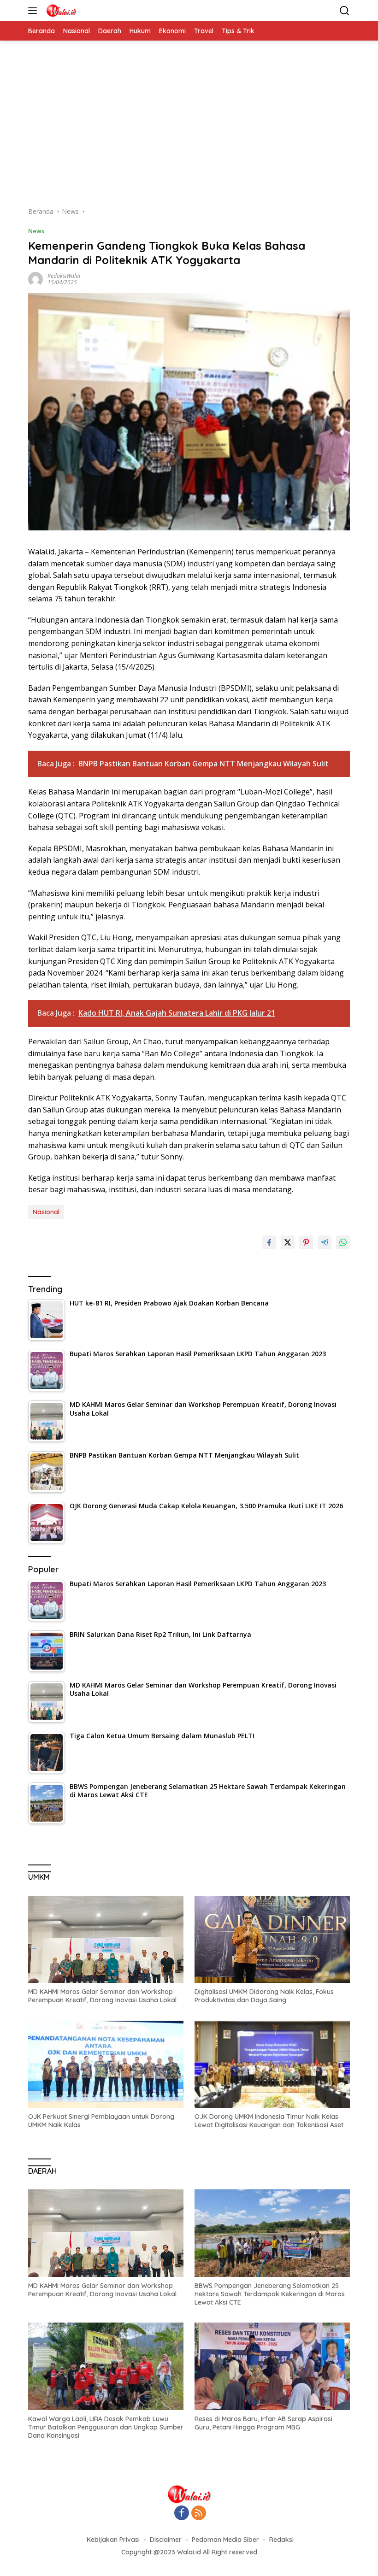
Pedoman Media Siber (225, 2540)
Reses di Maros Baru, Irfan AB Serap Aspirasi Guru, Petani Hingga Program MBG (263, 2423)
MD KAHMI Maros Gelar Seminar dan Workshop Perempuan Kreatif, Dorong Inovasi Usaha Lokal (102, 1996)
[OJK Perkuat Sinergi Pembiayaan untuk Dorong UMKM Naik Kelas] (106, 2064)
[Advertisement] (189, 128)
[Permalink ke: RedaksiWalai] (35, 279)
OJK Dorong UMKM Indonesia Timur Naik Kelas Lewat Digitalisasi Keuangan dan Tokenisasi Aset (269, 2121)
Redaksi (281, 2540)
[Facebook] (182, 2514)
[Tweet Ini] (288, 1242)
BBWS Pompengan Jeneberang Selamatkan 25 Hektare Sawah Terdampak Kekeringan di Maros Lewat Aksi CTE (270, 2294)
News (36, 231)
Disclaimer (166, 2540)
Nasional (46, 1212)
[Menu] (34, 11)
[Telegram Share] (325, 1242)
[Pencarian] (345, 11)
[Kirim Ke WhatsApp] (343, 1242)
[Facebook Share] (269, 1242)
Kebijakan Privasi (113, 2540)
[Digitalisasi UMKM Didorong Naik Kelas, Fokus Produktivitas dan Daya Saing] (272, 1940)
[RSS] (199, 2514)
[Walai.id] (60, 11)
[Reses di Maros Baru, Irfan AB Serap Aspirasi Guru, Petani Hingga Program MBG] (272, 2366)
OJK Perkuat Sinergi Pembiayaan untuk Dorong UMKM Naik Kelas (101, 2121)
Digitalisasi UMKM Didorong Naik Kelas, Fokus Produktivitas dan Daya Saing (264, 1996)
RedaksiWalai (64, 276)
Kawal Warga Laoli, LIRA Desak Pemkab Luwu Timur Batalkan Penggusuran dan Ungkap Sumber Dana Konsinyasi (106, 2427)
